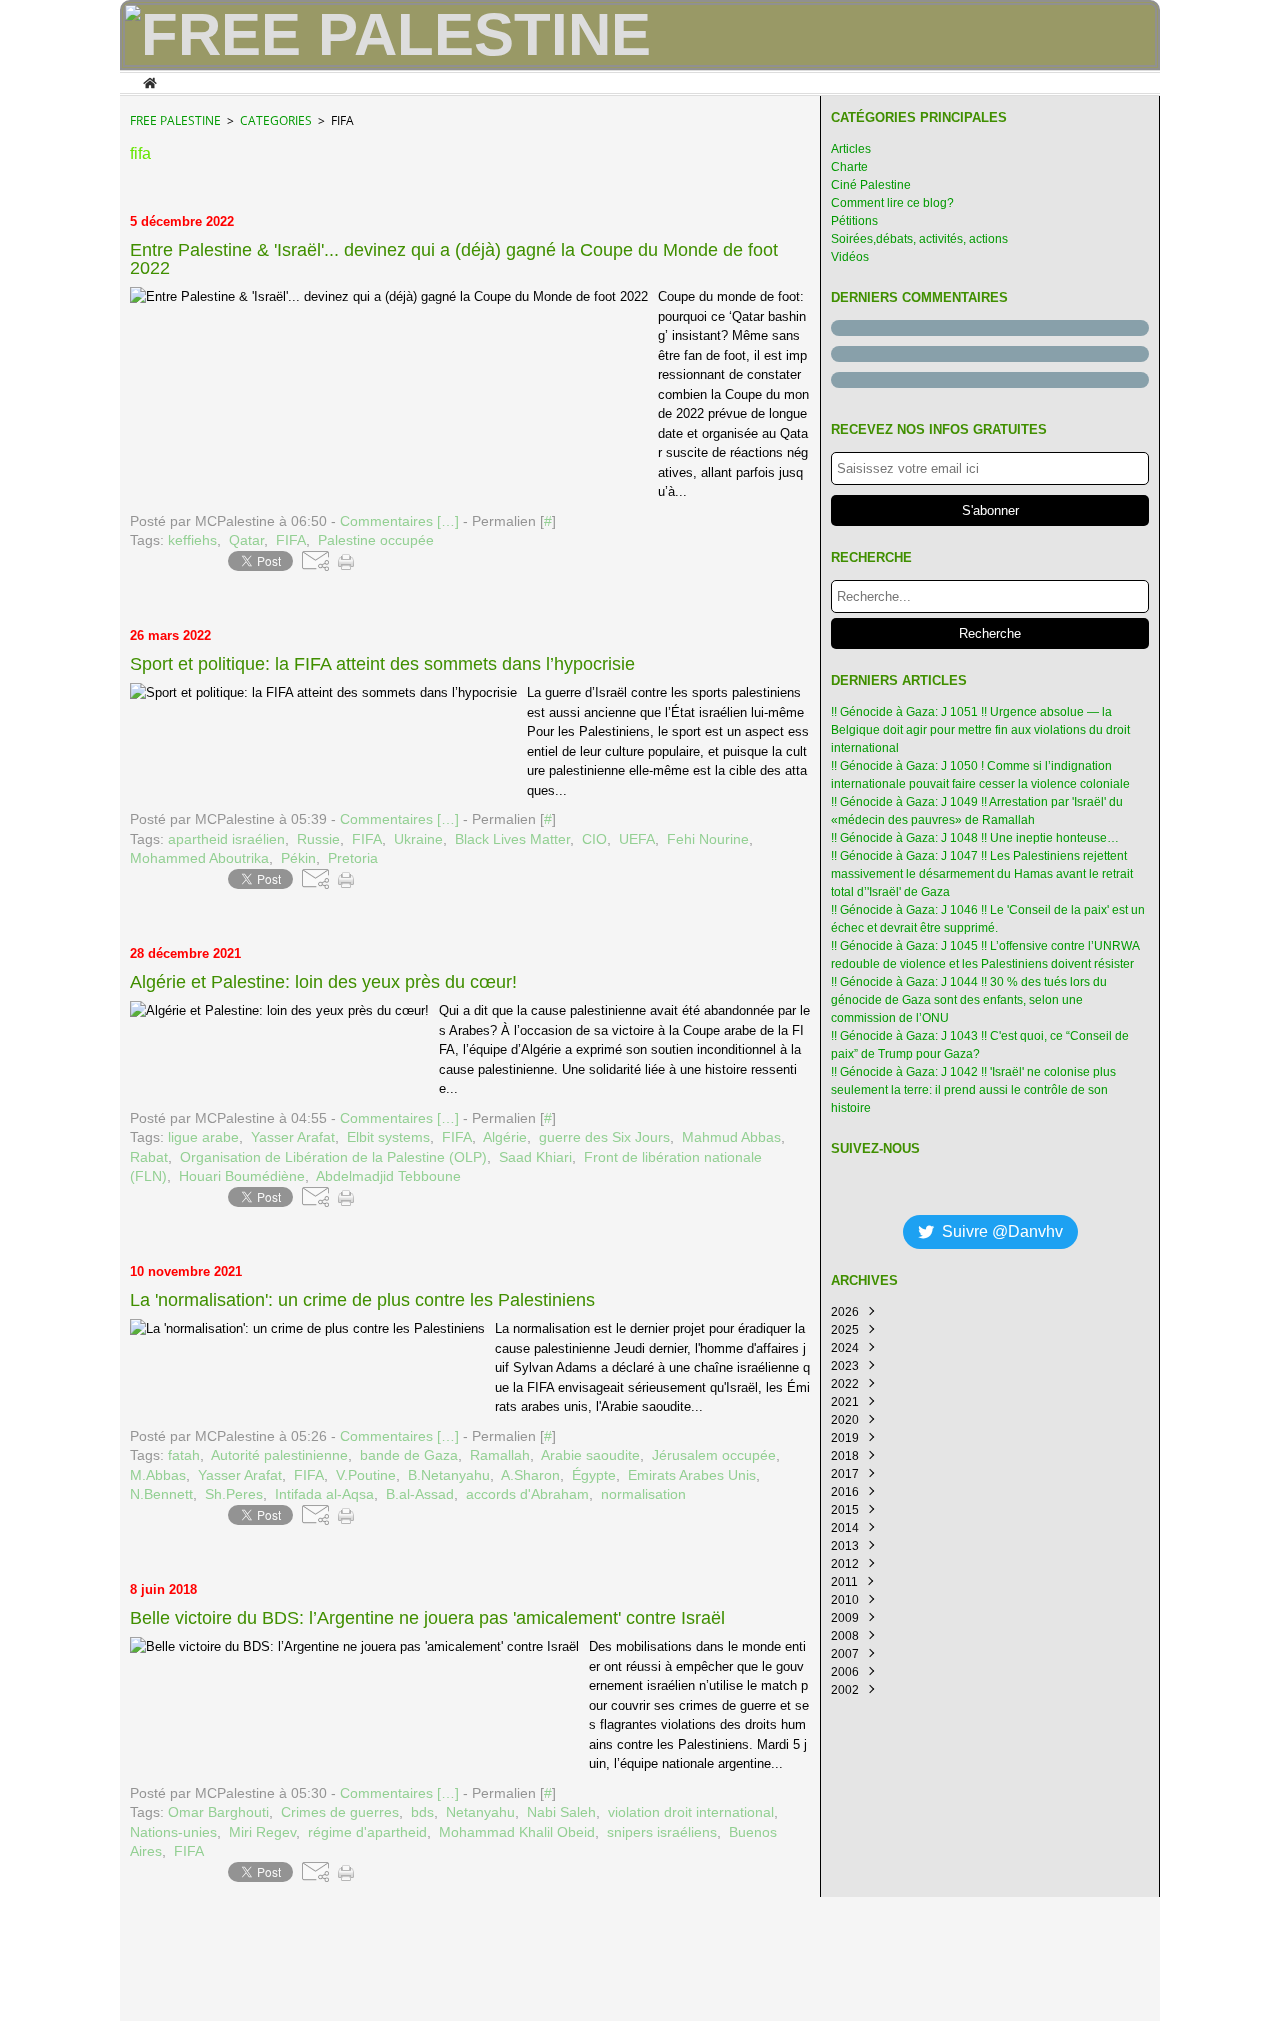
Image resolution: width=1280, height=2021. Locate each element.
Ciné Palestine (871, 185)
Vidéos (850, 257)
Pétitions (854, 221)
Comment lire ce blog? (892, 203)
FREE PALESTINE (175, 120)
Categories (276, 120)
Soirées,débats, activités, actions (919, 239)
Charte (849, 167)
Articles (851, 149)
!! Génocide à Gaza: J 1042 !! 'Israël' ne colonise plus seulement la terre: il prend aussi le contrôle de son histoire (973, 1090)
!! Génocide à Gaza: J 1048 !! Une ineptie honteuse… (975, 838)
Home (150, 81)
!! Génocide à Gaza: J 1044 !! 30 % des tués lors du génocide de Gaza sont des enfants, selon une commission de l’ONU (969, 1000)
